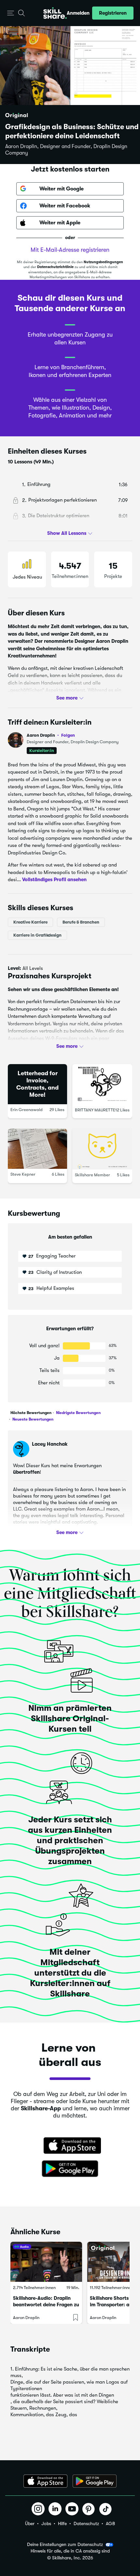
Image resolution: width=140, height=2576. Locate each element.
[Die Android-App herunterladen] (95, 2481)
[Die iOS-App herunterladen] (45, 2481)
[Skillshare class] (46, 2262)
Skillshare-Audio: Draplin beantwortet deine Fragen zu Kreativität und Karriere (46, 2305)
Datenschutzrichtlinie (55, 267)
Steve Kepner (23, 1174)
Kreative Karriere (30, 922)
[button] (11, 13)
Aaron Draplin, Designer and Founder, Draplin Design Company (66, 150)
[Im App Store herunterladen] (70, 2146)
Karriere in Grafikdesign (37, 935)
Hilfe (62, 2523)
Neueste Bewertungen (32, 1419)
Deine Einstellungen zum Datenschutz (65, 2544)
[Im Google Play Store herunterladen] (70, 2169)
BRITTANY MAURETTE (95, 1110)
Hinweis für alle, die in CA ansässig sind (70, 2551)
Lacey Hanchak (50, 1444)
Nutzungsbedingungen (103, 262)
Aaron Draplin (51, 735)
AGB (110, 2523)
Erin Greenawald (27, 1109)
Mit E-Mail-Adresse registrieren (70, 250)
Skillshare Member (92, 1175)
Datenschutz (86, 2523)
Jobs (46, 2523)
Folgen (68, 735)
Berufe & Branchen (81, 922)
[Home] (55, 13)
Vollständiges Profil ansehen (54, 880)
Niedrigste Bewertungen (78, 1413)
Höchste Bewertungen (31, 1413)
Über (30, 2523)
